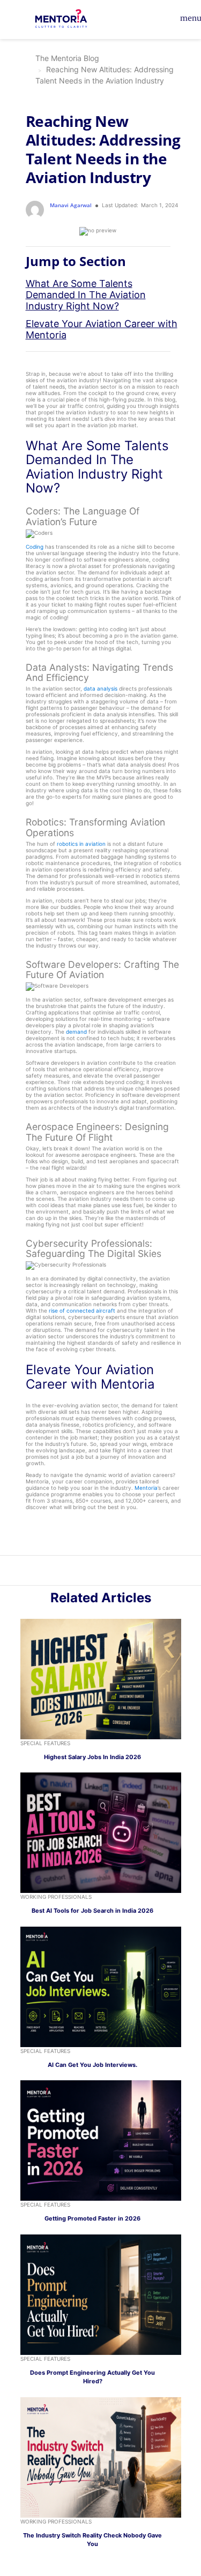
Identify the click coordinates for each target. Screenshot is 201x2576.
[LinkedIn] (95, 1572)
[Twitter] (107, 1572)
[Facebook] (118, 1572)
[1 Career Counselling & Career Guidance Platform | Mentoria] (68, 20)
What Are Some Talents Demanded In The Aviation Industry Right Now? (86, 295)
